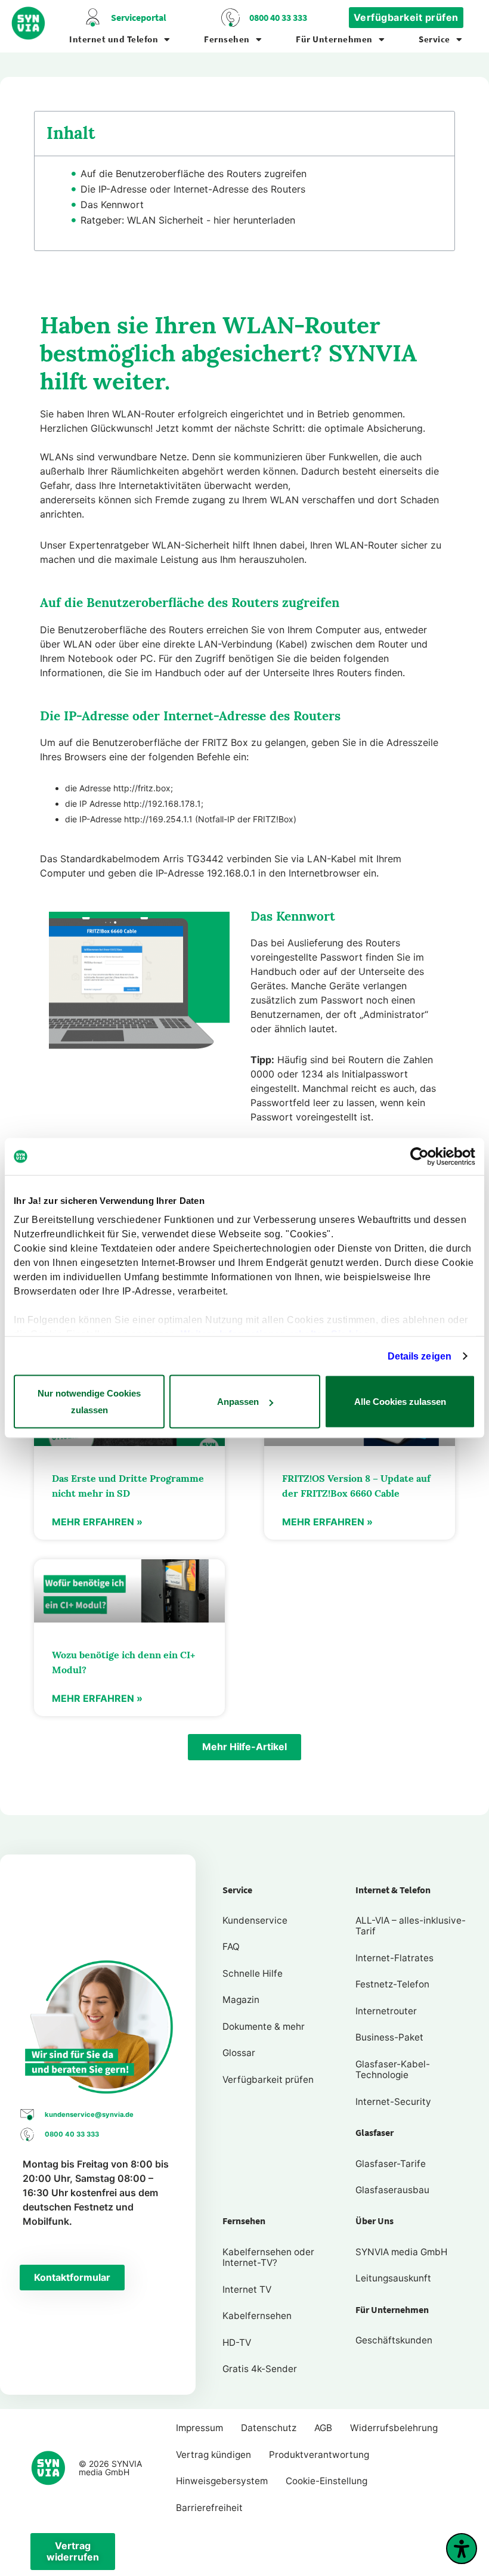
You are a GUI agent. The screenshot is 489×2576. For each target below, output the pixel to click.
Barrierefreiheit (209, 2508)
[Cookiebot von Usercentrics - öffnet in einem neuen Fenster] (423, 1157)
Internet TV (247, 2289)
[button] (244, 1747)
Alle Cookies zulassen (400, 1402)
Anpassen (238, 1402)
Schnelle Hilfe (253, 1973)
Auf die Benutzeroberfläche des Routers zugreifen (194, 174)
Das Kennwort (112, 205)
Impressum (199, 2428)
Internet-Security (393, 2102)
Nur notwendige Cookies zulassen (89, 1402)
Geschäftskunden (394, 2340)
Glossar (239, 2053)
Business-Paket (389, 2037)
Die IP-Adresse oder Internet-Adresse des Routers (193, 189)
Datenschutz (269, 2428)
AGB (323, 2428)
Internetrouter (386, 2011)
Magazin (241, 2000)
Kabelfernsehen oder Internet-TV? (268, 2257)
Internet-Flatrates (394, 1958)
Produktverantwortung (319, 2455)
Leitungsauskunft (393, 2278)
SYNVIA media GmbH (401, 2252)
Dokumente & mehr (264, 2027)
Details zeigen (420, 1356)
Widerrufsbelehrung (394, 2428)
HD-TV (237, 2343)
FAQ (231, 1947)
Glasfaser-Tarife (391, 2164)
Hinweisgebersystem (222, 2481)
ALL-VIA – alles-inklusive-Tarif (411, 1926)
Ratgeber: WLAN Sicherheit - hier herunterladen (188, 220)
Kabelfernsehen (257, 2316)
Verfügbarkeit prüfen (268, 2080)
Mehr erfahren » (97, 1522)
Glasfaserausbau (392, 2190)
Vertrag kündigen (213, 2455)
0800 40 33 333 (278, 18)
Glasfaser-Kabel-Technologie (393, 2069)
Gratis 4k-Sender (260, 2369)
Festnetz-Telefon (392, 1984)
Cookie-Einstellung (326, 2481)
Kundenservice (255, 1920)
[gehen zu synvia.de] (29, 23)
